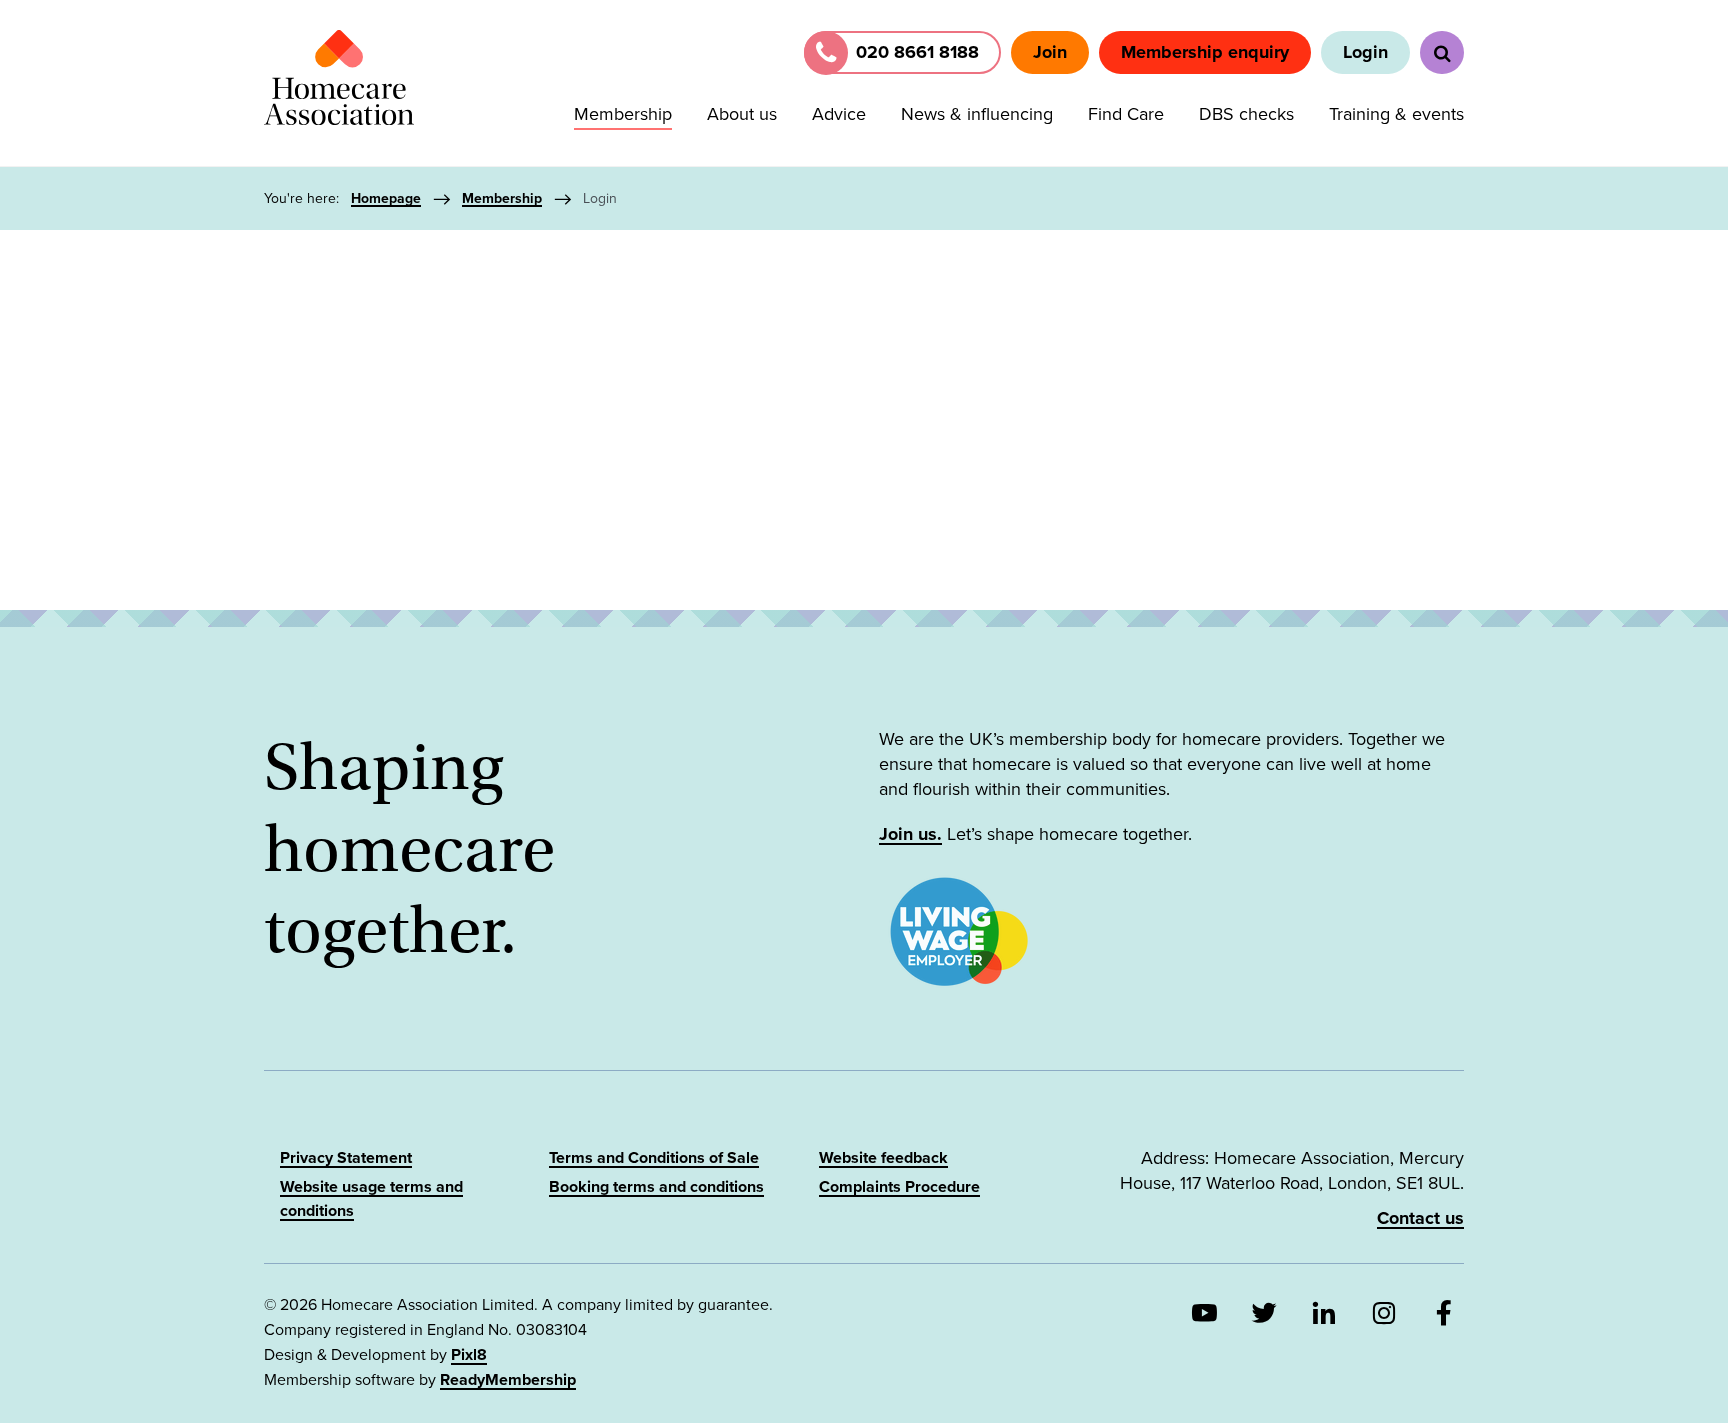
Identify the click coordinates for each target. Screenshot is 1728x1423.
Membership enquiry (1205, 52)
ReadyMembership (508, 1380)
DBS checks (1246, 114)
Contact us (1420, 1218)
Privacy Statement (346, 1158)
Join (1050, 52)
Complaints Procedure (899, 1187)
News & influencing (977, 114)
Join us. (910, 834)
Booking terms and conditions (656, 1187)
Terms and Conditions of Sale (654, 1158)
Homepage (386, 198)
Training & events (1396, 114)
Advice (839, 114)
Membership (623, 114)
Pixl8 (469, 1355)
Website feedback (883, 1158)
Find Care (1126, 114)
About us (742, 114)
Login (1365, 52)
